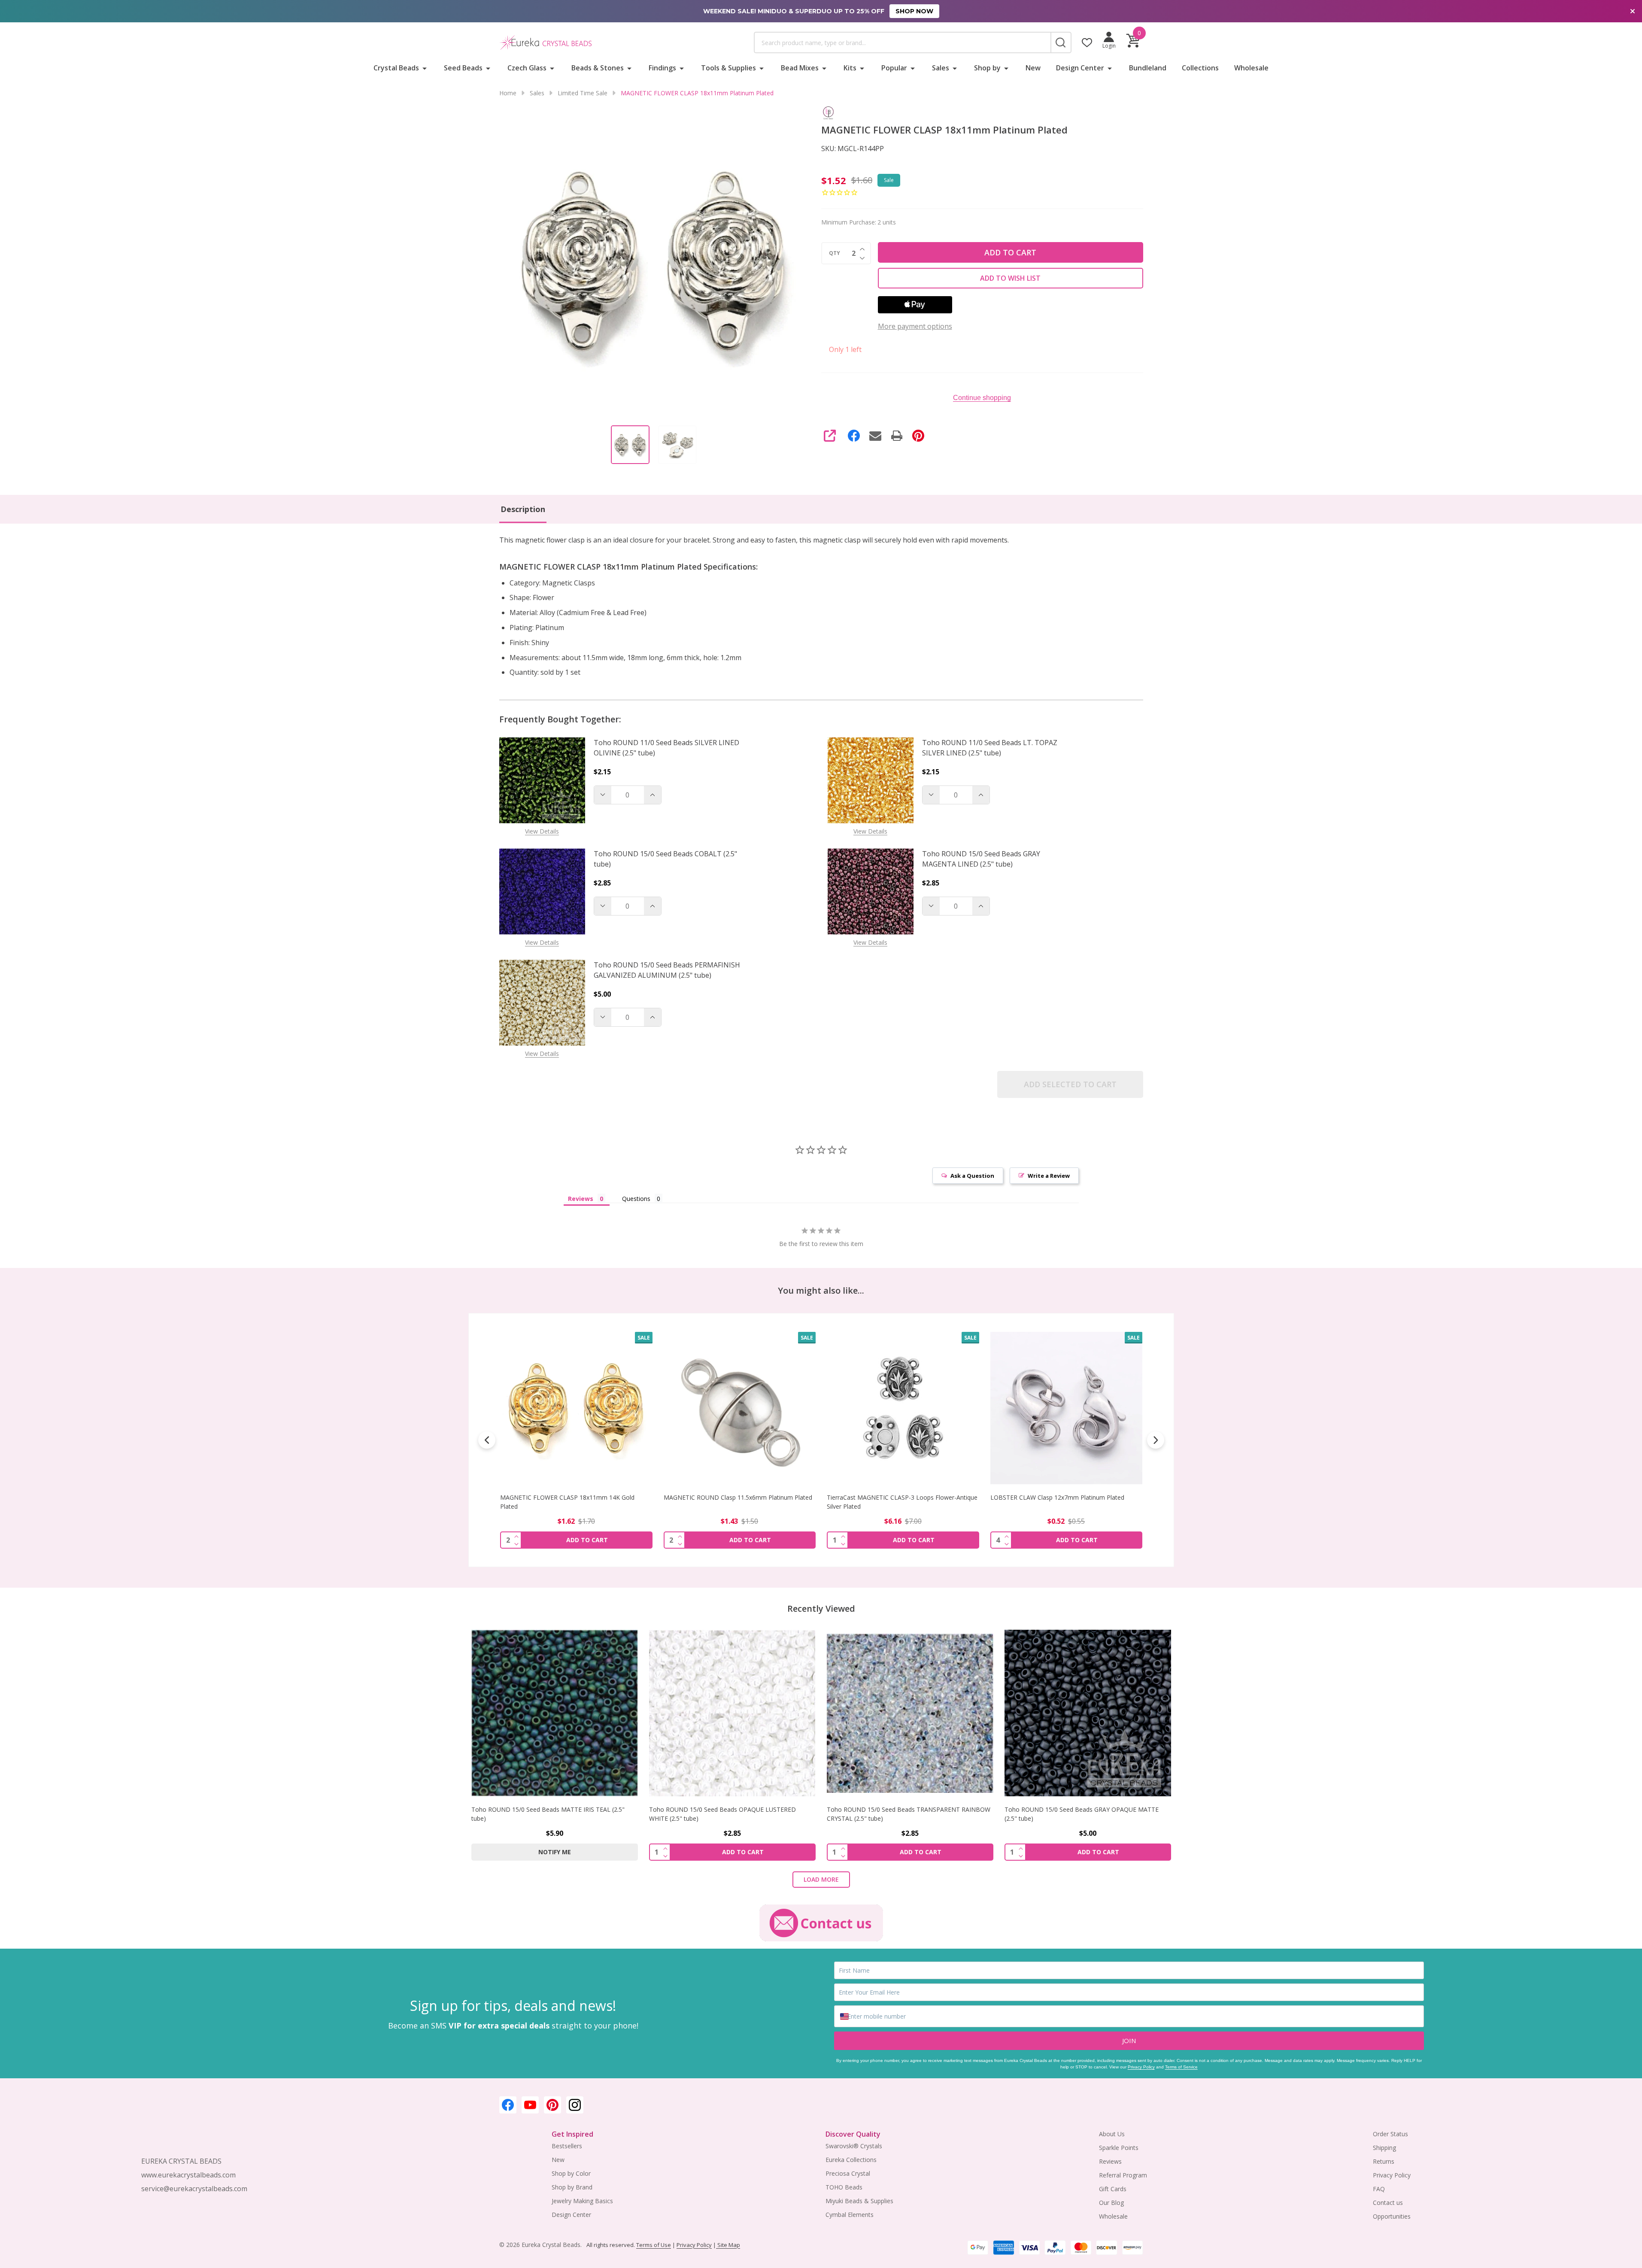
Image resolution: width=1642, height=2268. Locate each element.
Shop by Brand (572, 2187)
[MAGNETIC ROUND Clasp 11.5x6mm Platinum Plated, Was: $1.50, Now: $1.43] (576, 1408)
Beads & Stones (598, 68)
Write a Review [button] (1049, 1176)
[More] (425, 68)
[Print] (897, 436)
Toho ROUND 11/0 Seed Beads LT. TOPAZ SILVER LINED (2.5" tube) (990, 748)
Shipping (1384, 2148)
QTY (835, 253)
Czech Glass (527, 68)
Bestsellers (567, 2146)
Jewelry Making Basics (582, 2201)
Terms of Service (1181, 2067)
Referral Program (1123, 2175)
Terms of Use (654, 2245)
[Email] (875, 436)
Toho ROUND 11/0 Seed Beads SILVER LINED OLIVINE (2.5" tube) (666, 748)
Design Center (1080, 68)
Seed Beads (463, 68)
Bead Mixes (800, 68)
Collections (1200, 68)
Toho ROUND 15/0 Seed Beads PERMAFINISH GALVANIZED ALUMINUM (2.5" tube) (667, 970)
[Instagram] (575, 2105)
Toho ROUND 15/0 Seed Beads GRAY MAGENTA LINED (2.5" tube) (981, 859)
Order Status (1390, 2134)
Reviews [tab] (581, 1199)
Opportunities (1392, 2216)
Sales (941, 68)
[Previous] (487, 1440)
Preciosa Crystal (848, 2173)
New (1033, 68)
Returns (1384, 2161)
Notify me (555, 1852)
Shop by (987, 68)
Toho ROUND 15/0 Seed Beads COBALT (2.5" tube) (665, 859)
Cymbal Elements (850, 2215)
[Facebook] (854, 436)
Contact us (1388, 2203)
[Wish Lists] (1087, 42)
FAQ (1379, 2189)
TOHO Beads (844, 2187)
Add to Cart (1010, 252)
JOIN (1129, 2041)
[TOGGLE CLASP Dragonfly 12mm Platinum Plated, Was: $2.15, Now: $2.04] (1066, 1408)
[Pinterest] (918, 436)
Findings (662, 68)
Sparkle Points (1119, 2148)
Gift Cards (1113, 2189)
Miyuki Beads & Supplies (859, 2201)
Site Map (728, 2245)
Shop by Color (571, 2173)
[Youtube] (530, 2105)
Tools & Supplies (728, 68)
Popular (894, 68)
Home (508, 93)
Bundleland (1148, 68)
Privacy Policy (1141, 2067)
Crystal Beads (396, 68)
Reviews (1110, 2161)
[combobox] (902, 42)
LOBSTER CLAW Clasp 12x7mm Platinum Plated (894, 1497)
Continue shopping (982, 398)
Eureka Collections (851, 2160)
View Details (542, 831)
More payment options (915, 326)
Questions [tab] (636, 1199)
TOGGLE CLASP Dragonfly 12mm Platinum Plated (1059, 1497)
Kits (850, 68)
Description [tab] (523, 509)
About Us (1112, 2134)
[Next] (1156, 1440)
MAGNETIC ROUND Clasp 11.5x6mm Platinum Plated (574, 1497)
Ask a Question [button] (972, 1176)
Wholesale (1251, 68)
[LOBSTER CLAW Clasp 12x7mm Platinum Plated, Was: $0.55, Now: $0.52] (903, 1408)
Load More (821, 1879)
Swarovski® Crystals (854, 2146)
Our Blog (1111, 2203)
